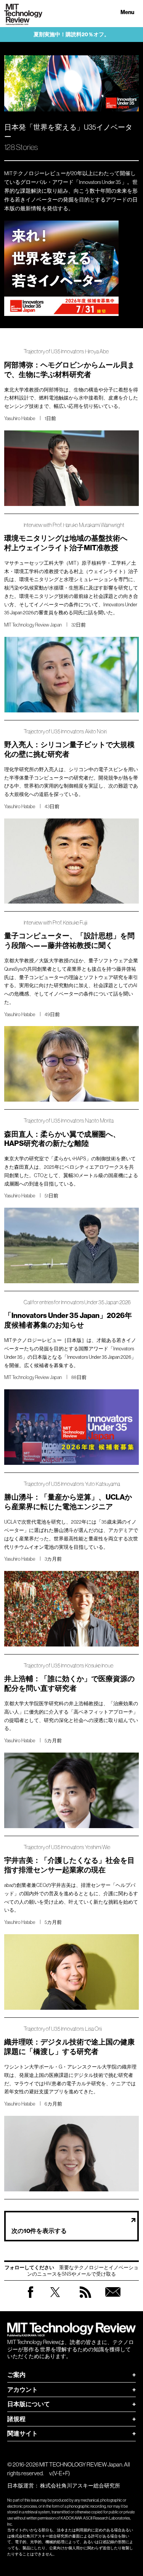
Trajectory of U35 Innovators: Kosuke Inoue (68, 1666)
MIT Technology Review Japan (33, 625)
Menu (127, 12)
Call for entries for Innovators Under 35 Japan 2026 (77, 1302)
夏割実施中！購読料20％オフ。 (71, 35)
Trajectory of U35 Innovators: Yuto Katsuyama (72, 1484)
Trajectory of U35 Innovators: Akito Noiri (65, 732)
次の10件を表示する (39, 2231)
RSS (85, 2300)
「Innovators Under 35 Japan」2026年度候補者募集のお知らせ (68, 1320)
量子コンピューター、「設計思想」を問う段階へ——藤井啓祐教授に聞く (69, 941)
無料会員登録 (113, 2300)
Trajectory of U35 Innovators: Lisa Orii (63, 2029)
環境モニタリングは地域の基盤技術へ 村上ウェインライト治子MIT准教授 (69, 543)
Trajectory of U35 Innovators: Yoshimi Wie (67, 1847)
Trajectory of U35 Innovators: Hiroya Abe (66, 352)
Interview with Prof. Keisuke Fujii (55, 923)
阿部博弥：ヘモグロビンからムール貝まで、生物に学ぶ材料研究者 (69, 370)
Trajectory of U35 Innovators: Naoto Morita (69, 1121)
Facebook (31, 2298)
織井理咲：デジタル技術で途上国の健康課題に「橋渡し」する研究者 (69, 2047)
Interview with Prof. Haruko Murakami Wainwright (74, 525)
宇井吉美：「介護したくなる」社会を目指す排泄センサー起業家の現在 (69, 1865)
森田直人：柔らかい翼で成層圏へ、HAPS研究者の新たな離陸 (62, 1139)
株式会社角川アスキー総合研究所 (80, 2486)
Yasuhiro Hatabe (20, 418)
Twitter (55, 2300)
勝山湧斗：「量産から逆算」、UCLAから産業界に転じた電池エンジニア (68, 1502)
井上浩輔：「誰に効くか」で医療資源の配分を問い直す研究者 (69, 1684)
